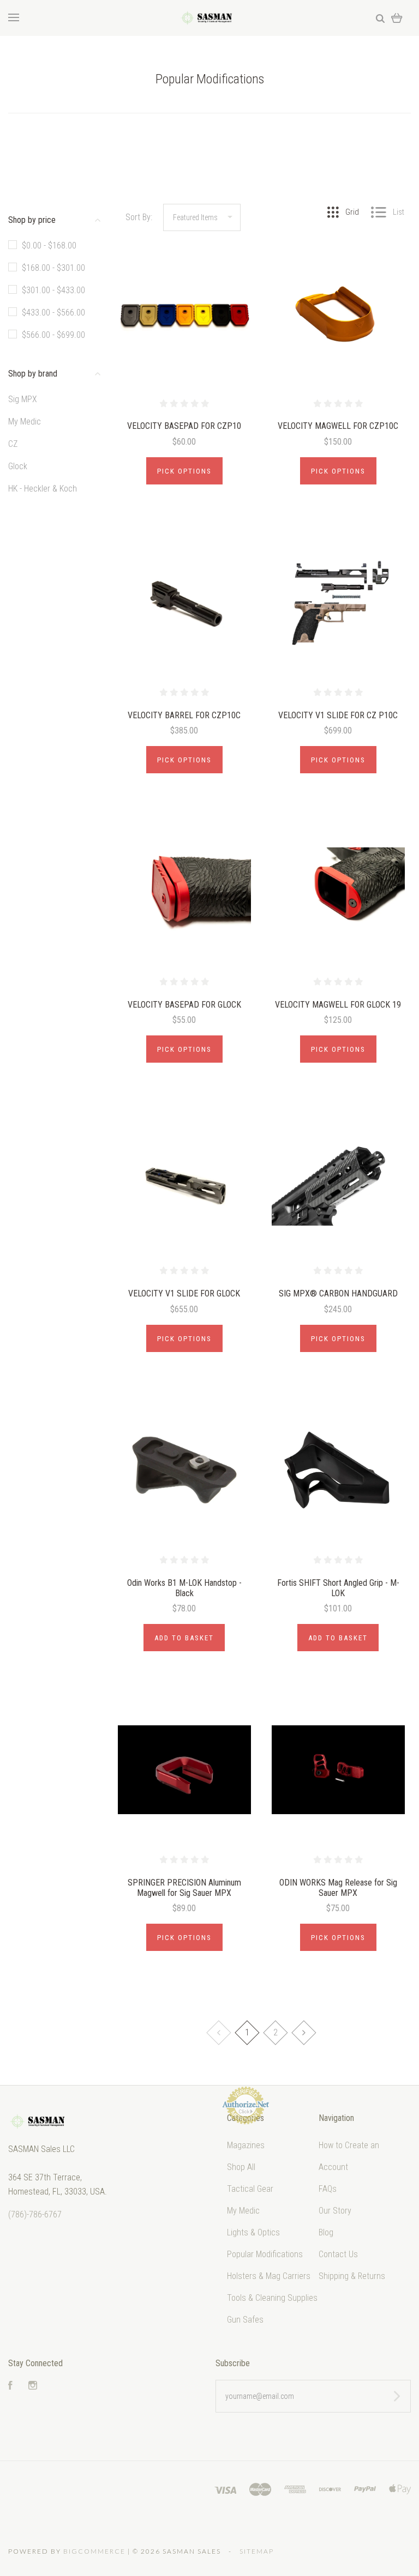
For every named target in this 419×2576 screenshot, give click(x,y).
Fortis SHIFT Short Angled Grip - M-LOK (338, 1588)
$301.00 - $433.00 (53, 290)
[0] (397, 18)
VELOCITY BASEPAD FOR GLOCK (184, 1005)
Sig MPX (23, 399)
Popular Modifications (265, 2254)
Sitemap (257, 2551)
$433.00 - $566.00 (53, 313)
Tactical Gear (250, 2189)
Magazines (246, 2145)
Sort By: (139, 217)
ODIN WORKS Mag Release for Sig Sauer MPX (338, 1888)
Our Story (335, 2211)
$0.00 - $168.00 (49, 246)
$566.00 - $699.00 (53, 335)
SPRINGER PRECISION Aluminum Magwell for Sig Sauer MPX (184, 1888)
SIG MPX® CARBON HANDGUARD (338, 1293)
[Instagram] (33, 2387)
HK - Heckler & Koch (43, 489)
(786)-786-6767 (35, 2214)
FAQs (328, 2189)
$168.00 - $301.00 (53, 268)
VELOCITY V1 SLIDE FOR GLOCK (184, 1293)
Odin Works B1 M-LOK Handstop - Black (184, 1588)
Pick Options (184, 471)
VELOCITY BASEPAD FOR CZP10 (184, 426)
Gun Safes (245, 2320)
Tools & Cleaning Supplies (272, 2298)
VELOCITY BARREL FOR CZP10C (184, 715)
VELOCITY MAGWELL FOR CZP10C (338, 426)
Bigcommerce (94, 2551)
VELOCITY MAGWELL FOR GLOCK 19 (338, 1005)
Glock (18, 466)
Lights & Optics (253, 2232)
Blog (326, 2232)
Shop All (241, 2167)
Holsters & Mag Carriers (269, 2276)
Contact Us (338, 2254)
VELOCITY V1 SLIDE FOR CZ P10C (338, 715)
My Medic (25, 422)
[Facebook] (10, 2387)
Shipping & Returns (352, 2276)
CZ (13, 444)
